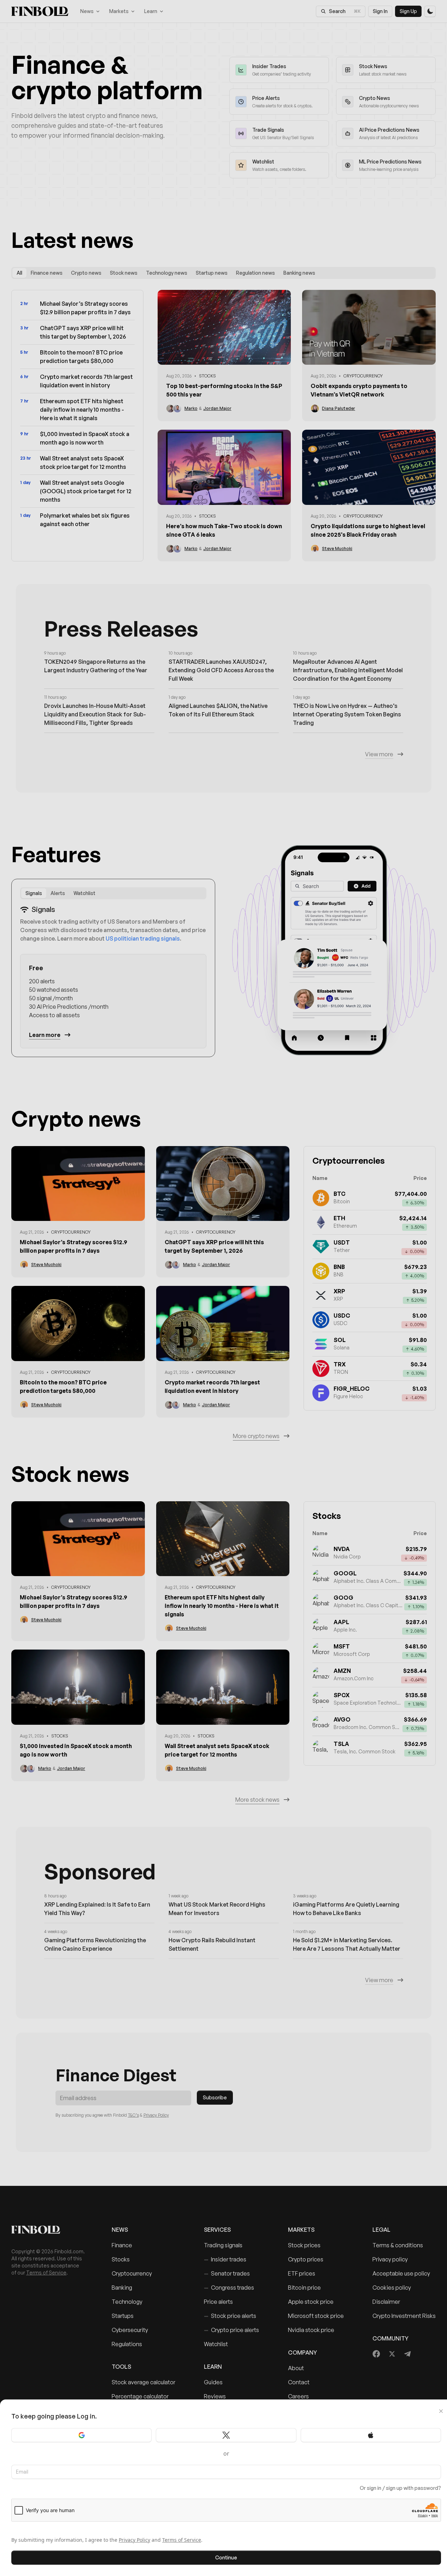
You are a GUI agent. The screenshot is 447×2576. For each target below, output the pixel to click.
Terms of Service (182, 2540)
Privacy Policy (134, 2540)
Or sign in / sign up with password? (400, 2488)
